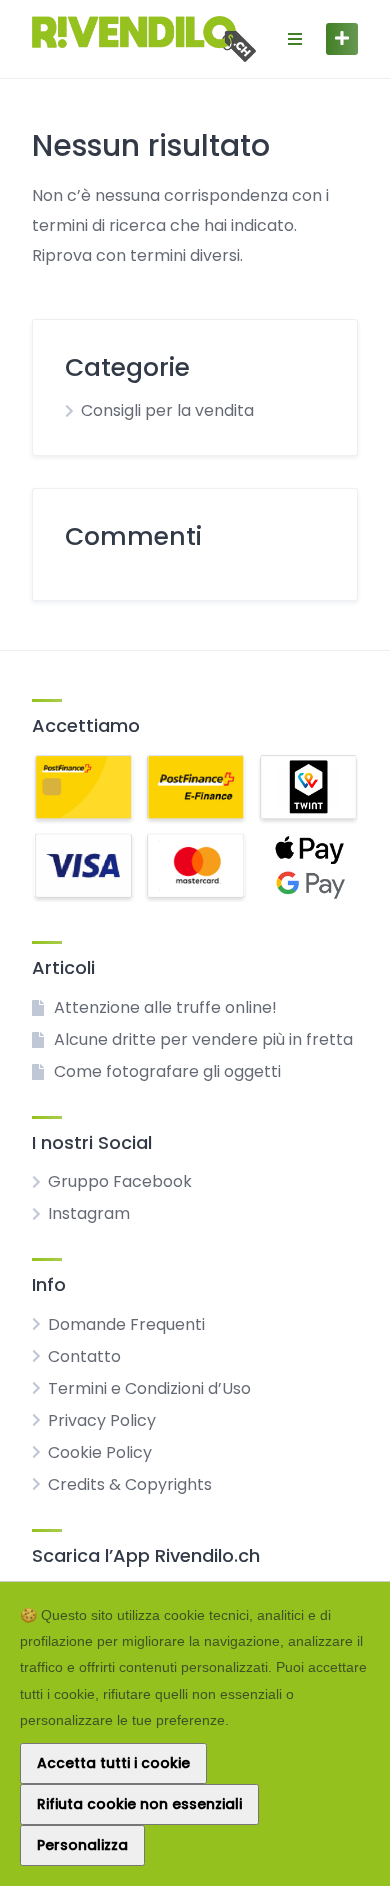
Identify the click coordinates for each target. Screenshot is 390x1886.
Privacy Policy (102, 1420)
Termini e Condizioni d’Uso (149, 1388)
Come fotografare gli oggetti (167, 1071)
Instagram (89, 1213)
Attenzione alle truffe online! (165, 1007)
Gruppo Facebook (120, 1181)
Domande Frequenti (126, 1324)
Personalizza (82, 1845)
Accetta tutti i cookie (113, 1763)
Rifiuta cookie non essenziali (139, 1804)
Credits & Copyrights (130, 1484)
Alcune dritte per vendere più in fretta (203, 1039)
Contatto (84, 1356)
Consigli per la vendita (167, 410)
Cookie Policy (100, 1452)
